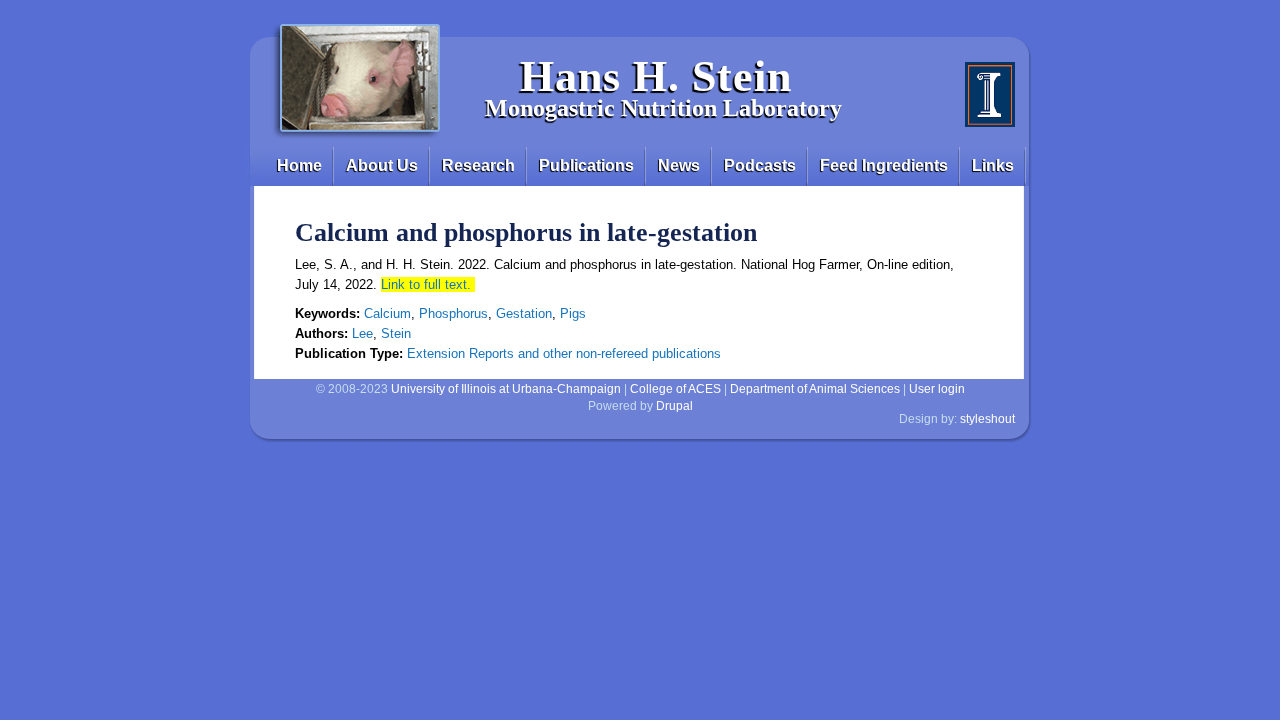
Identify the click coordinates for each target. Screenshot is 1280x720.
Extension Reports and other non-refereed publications (564, 353)
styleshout (987, 419)
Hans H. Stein (656, 76)
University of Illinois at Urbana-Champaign (506, 389)
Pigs (573, 313)
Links (993, 165)
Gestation (524, 313)
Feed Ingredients (884, 165)
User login (937, 389)
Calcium (387, 313)
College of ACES (675, 389)
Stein (396, 333)
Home (299, 165)
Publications (586, 165)
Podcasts (760, 165)
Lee (362, 333)
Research (478, 165)
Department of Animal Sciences (815, 389)
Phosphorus (453, 313)
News (679, 165)
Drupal (674, 406)
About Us (382, 165)
